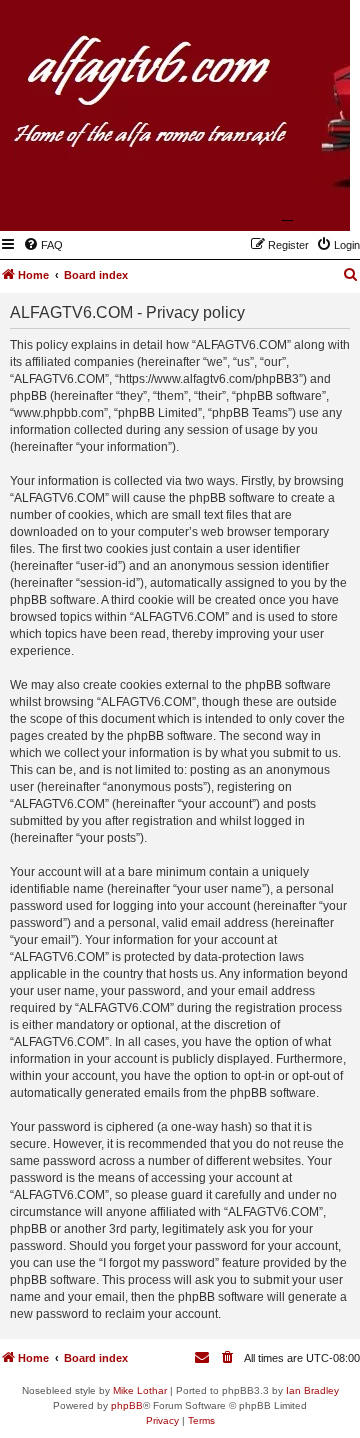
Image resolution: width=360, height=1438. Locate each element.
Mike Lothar (140, 1390)
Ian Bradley (312, 1390)
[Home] (237, 202)
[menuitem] (43, 245)
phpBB (127, 1405)
